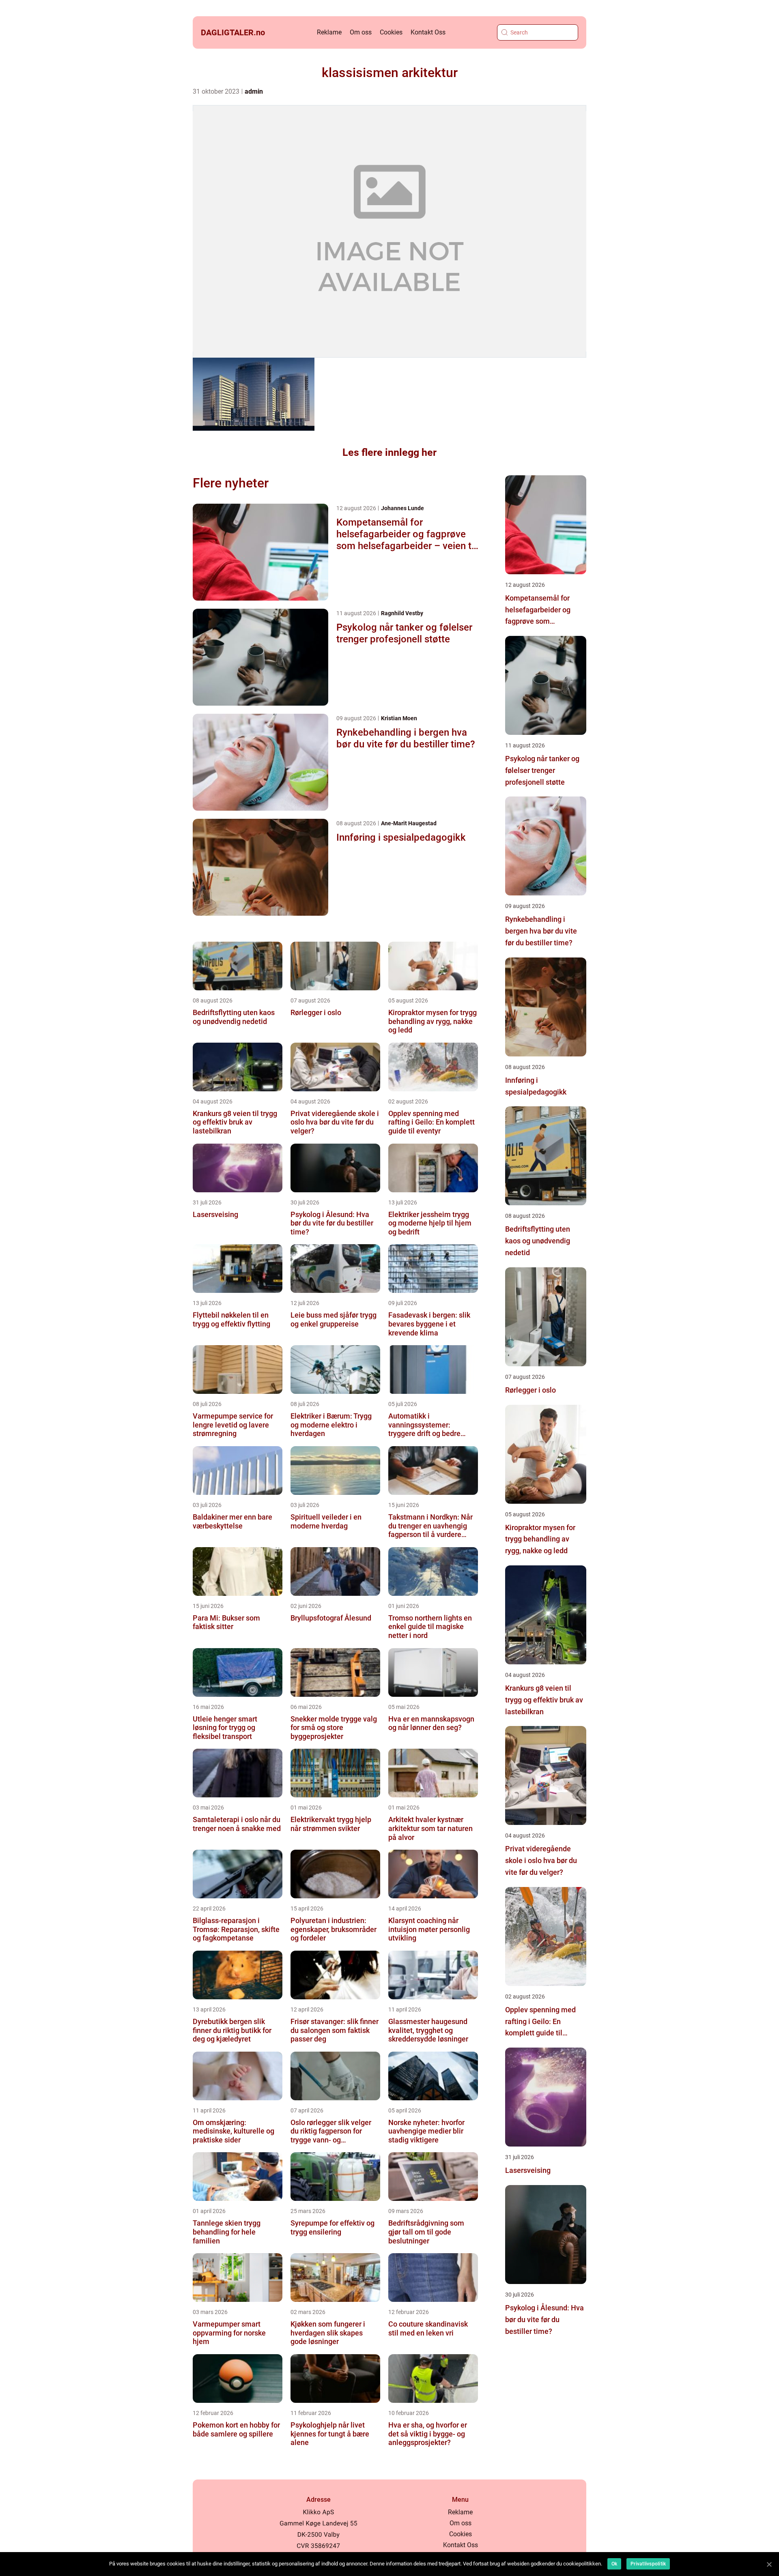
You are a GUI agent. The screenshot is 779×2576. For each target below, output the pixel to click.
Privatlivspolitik (648, 2564)
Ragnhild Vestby (402, 613)
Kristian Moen (399, 718)
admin (254, 91)
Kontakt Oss (428, 32)
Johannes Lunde (402, 508)
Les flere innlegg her (389, 452)
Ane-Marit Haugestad (409, 823)
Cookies (391, 32)
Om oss (361, 32)
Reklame (329, 32)
